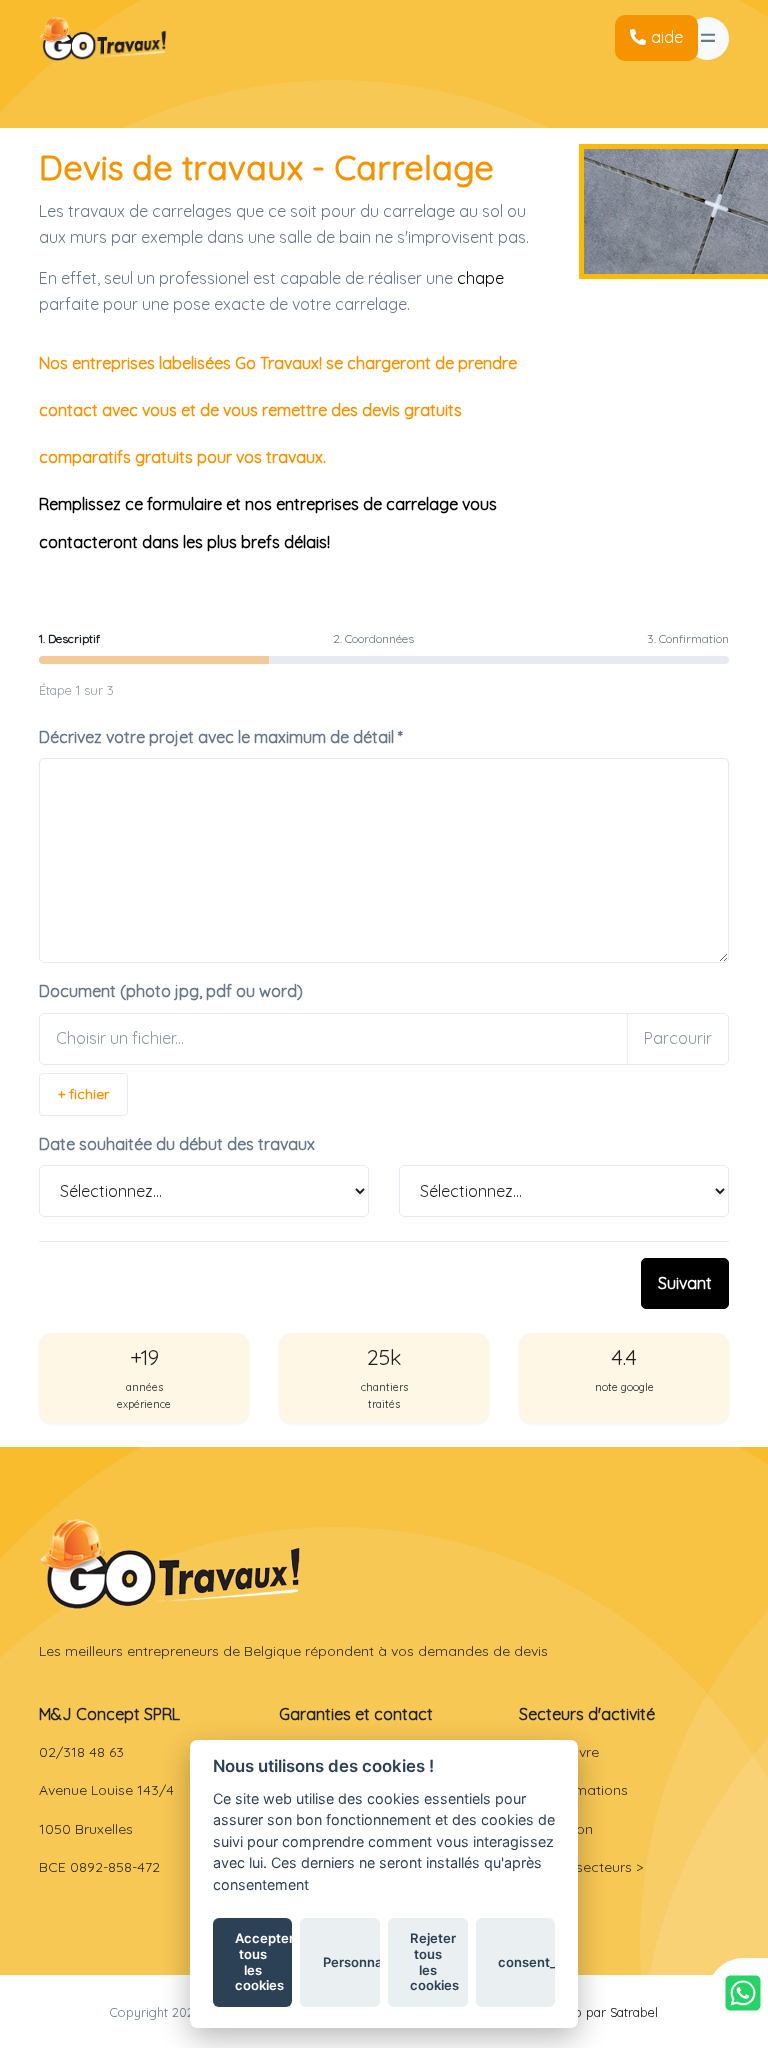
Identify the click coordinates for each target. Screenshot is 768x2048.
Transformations (573, 1790)
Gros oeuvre (559, 1752)
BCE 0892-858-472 (99, 1867)
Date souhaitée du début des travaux (177, 1144)
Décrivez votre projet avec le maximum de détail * (221, 737)
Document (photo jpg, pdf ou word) (171, 991)
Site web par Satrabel (595, 2012)
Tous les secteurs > (581, 1867)
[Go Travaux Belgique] (103, 38)
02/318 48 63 (81, 1752)
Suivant (685, 1283)
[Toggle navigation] (707, 38)
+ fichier (83, 1094)
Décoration (556, 1829)
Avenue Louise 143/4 (106, 1790)
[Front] (170, 1563)
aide (667, 37)
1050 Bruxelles (86, 1829)
